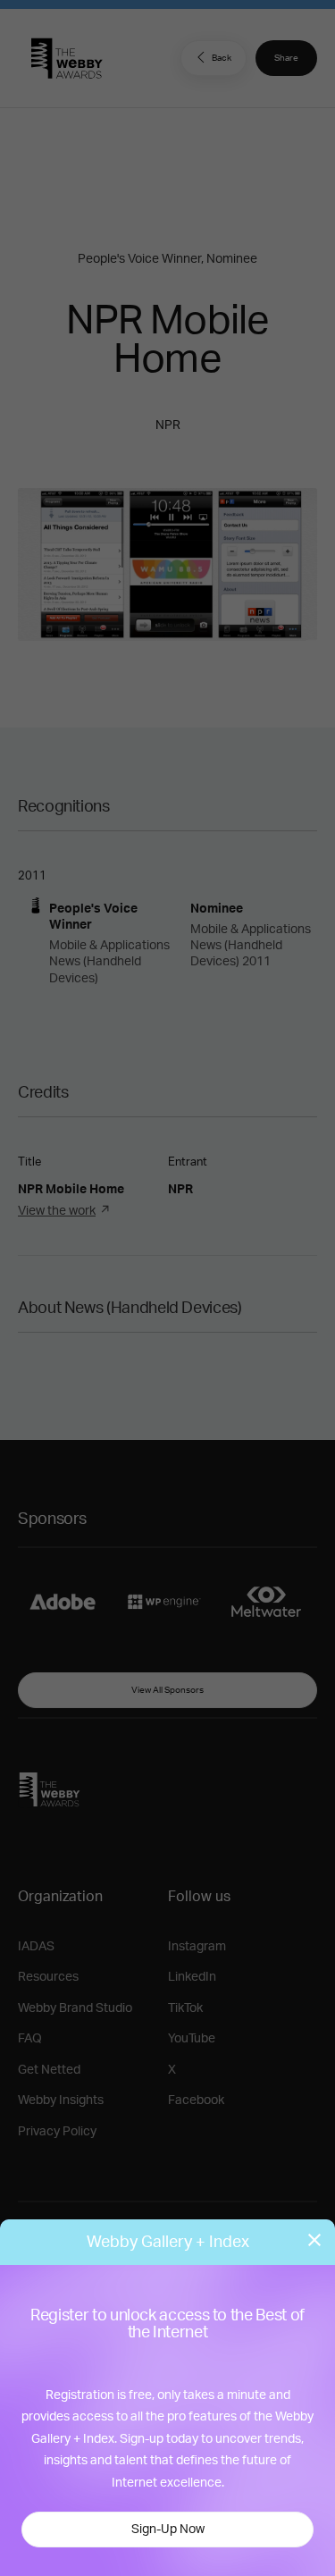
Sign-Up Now (168, 2530)
